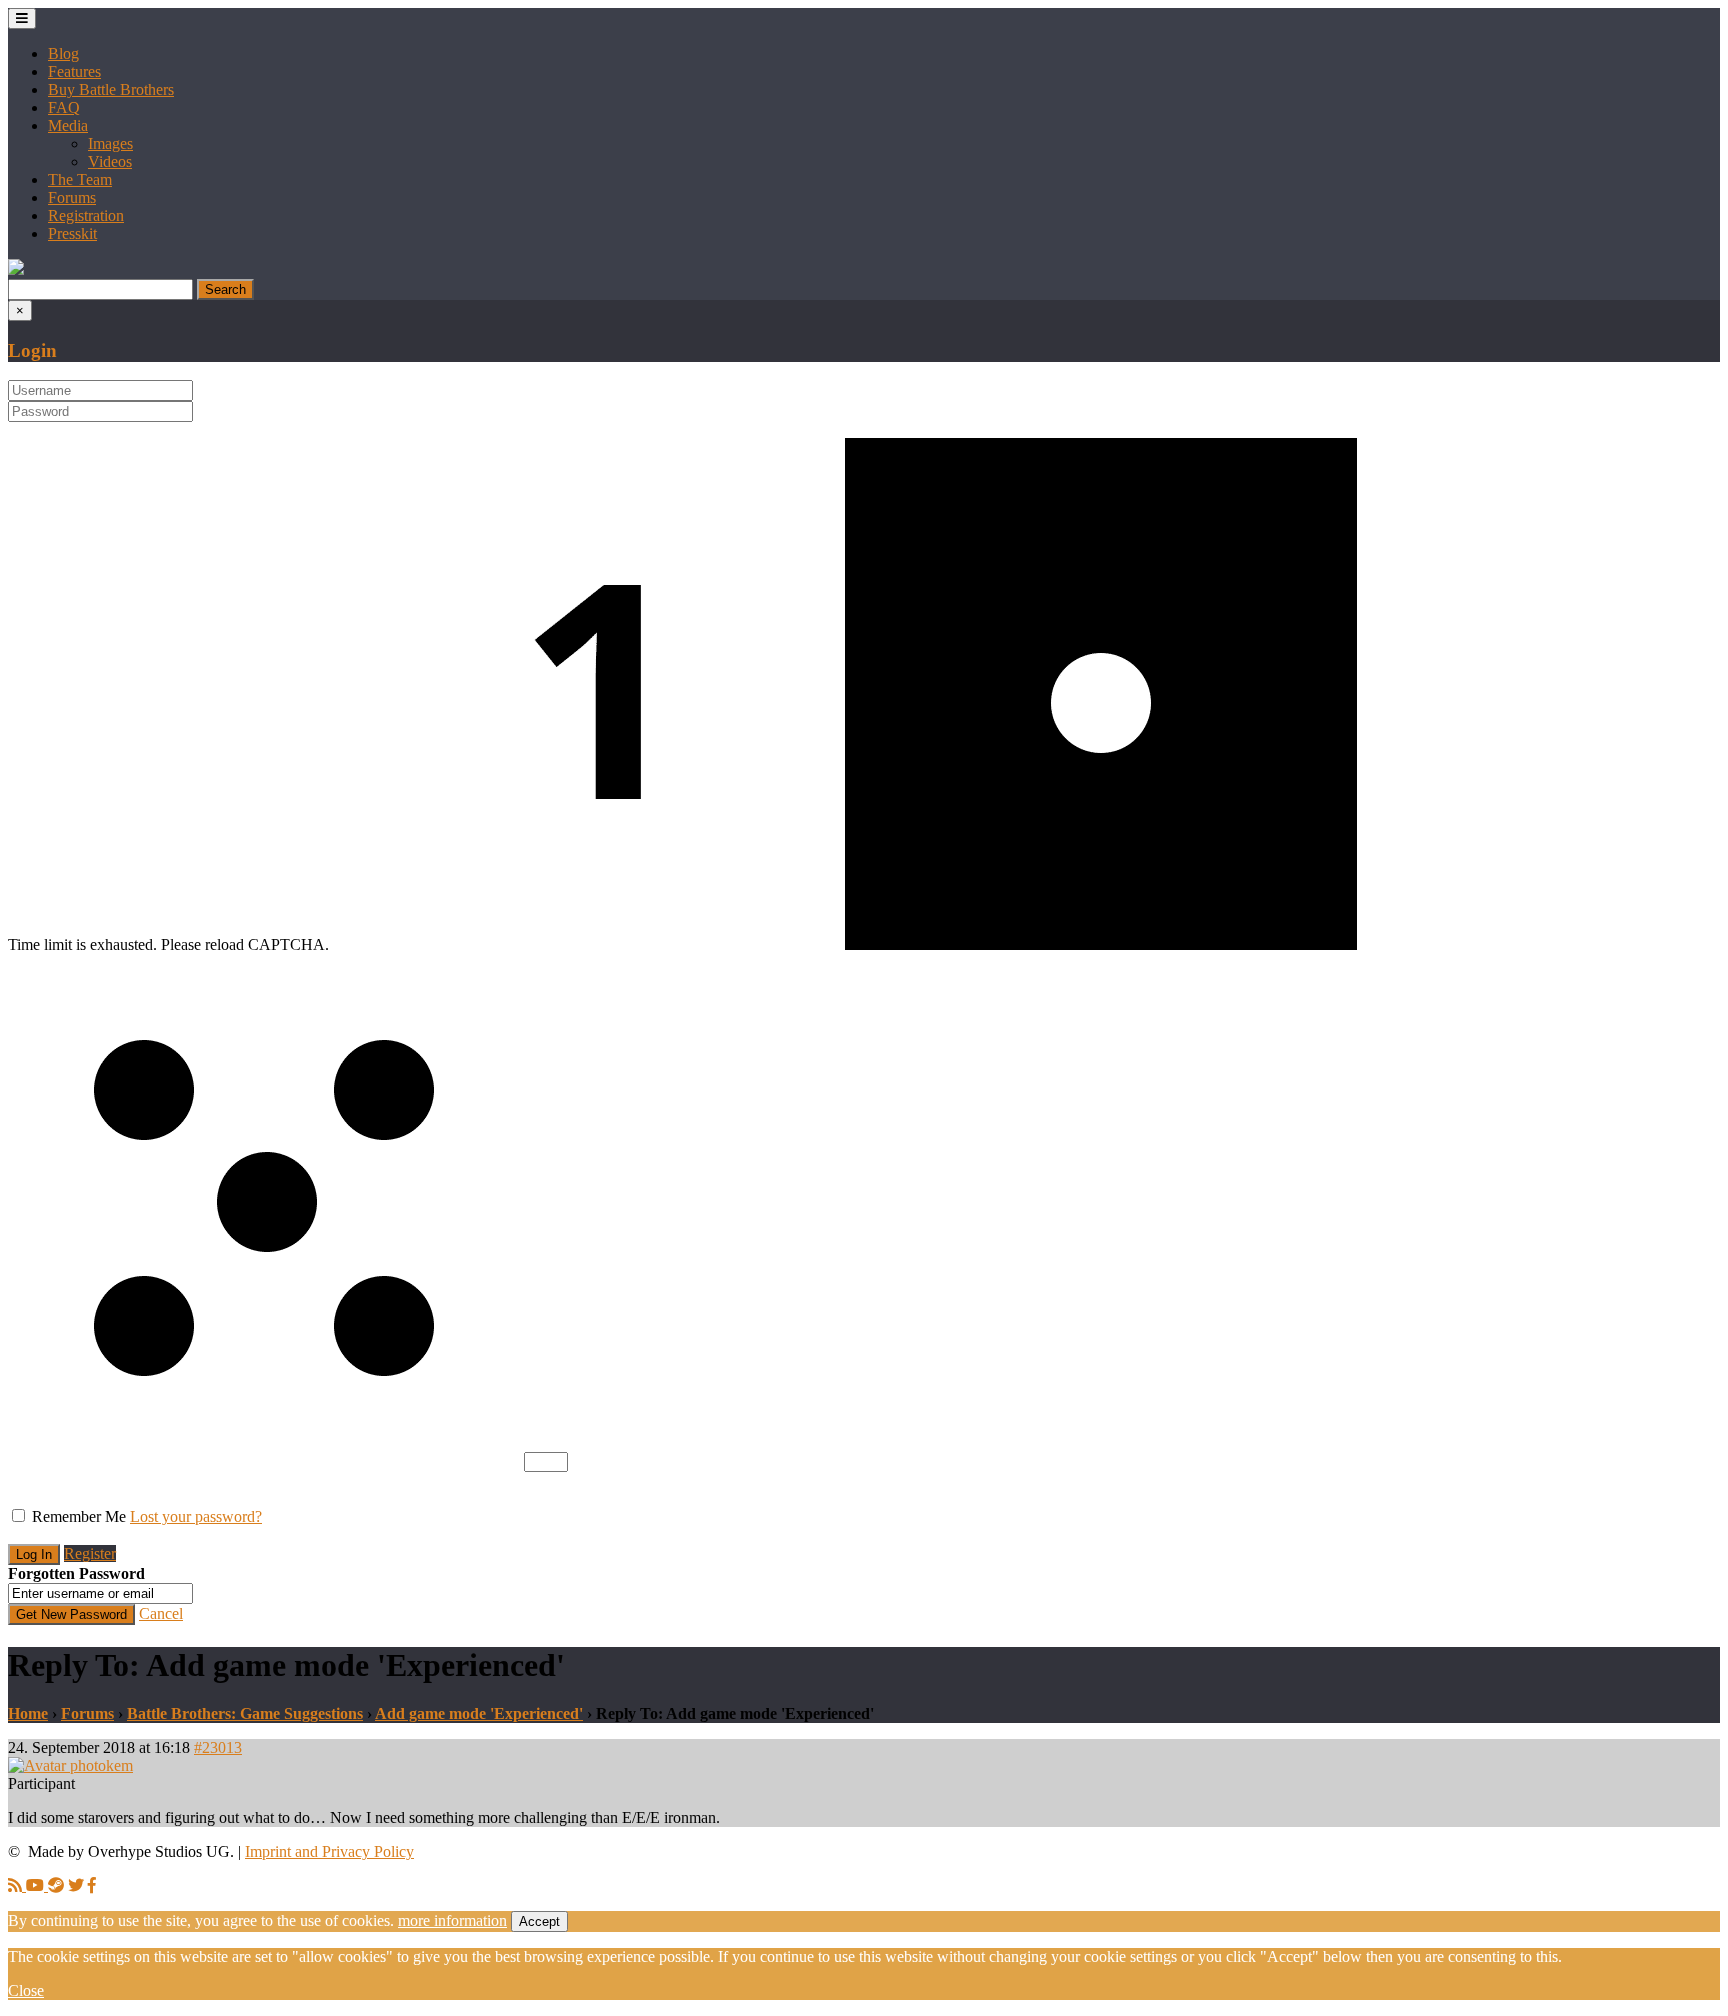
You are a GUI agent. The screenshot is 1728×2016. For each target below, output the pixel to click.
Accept (539, 1921)
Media (68, 125)
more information (452, 1920)
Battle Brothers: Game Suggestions (245, 1713)
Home (28, 1713)
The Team (80, 179)
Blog (63, 53)
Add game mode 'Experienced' (479, 1713)
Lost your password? (196, 1516)
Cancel (161, 1613)
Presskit (72, 233)
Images (110, 143)
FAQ (64, 107)
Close (26, 1990)
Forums (72, 197)
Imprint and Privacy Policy (329, 1851)
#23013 (218, 1747)
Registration (86, 215)
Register (90, 1553)
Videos (110, 161)
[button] (16, 269)
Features (74, 71)
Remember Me (79, 1516)
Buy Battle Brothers (111, 89)
